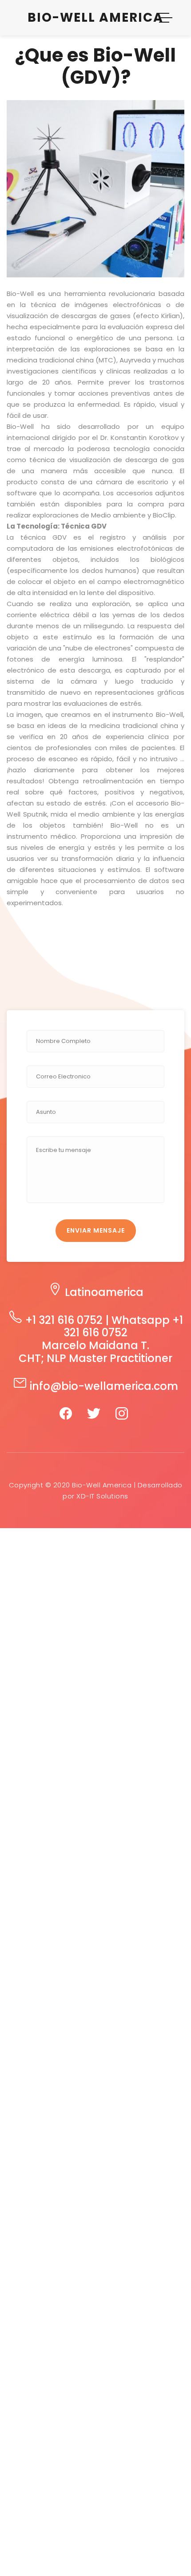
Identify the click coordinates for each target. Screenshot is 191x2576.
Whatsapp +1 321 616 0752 (123, 1327)
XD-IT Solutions (102, 1496)
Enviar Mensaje (96, 1230)
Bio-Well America (95, 18)
